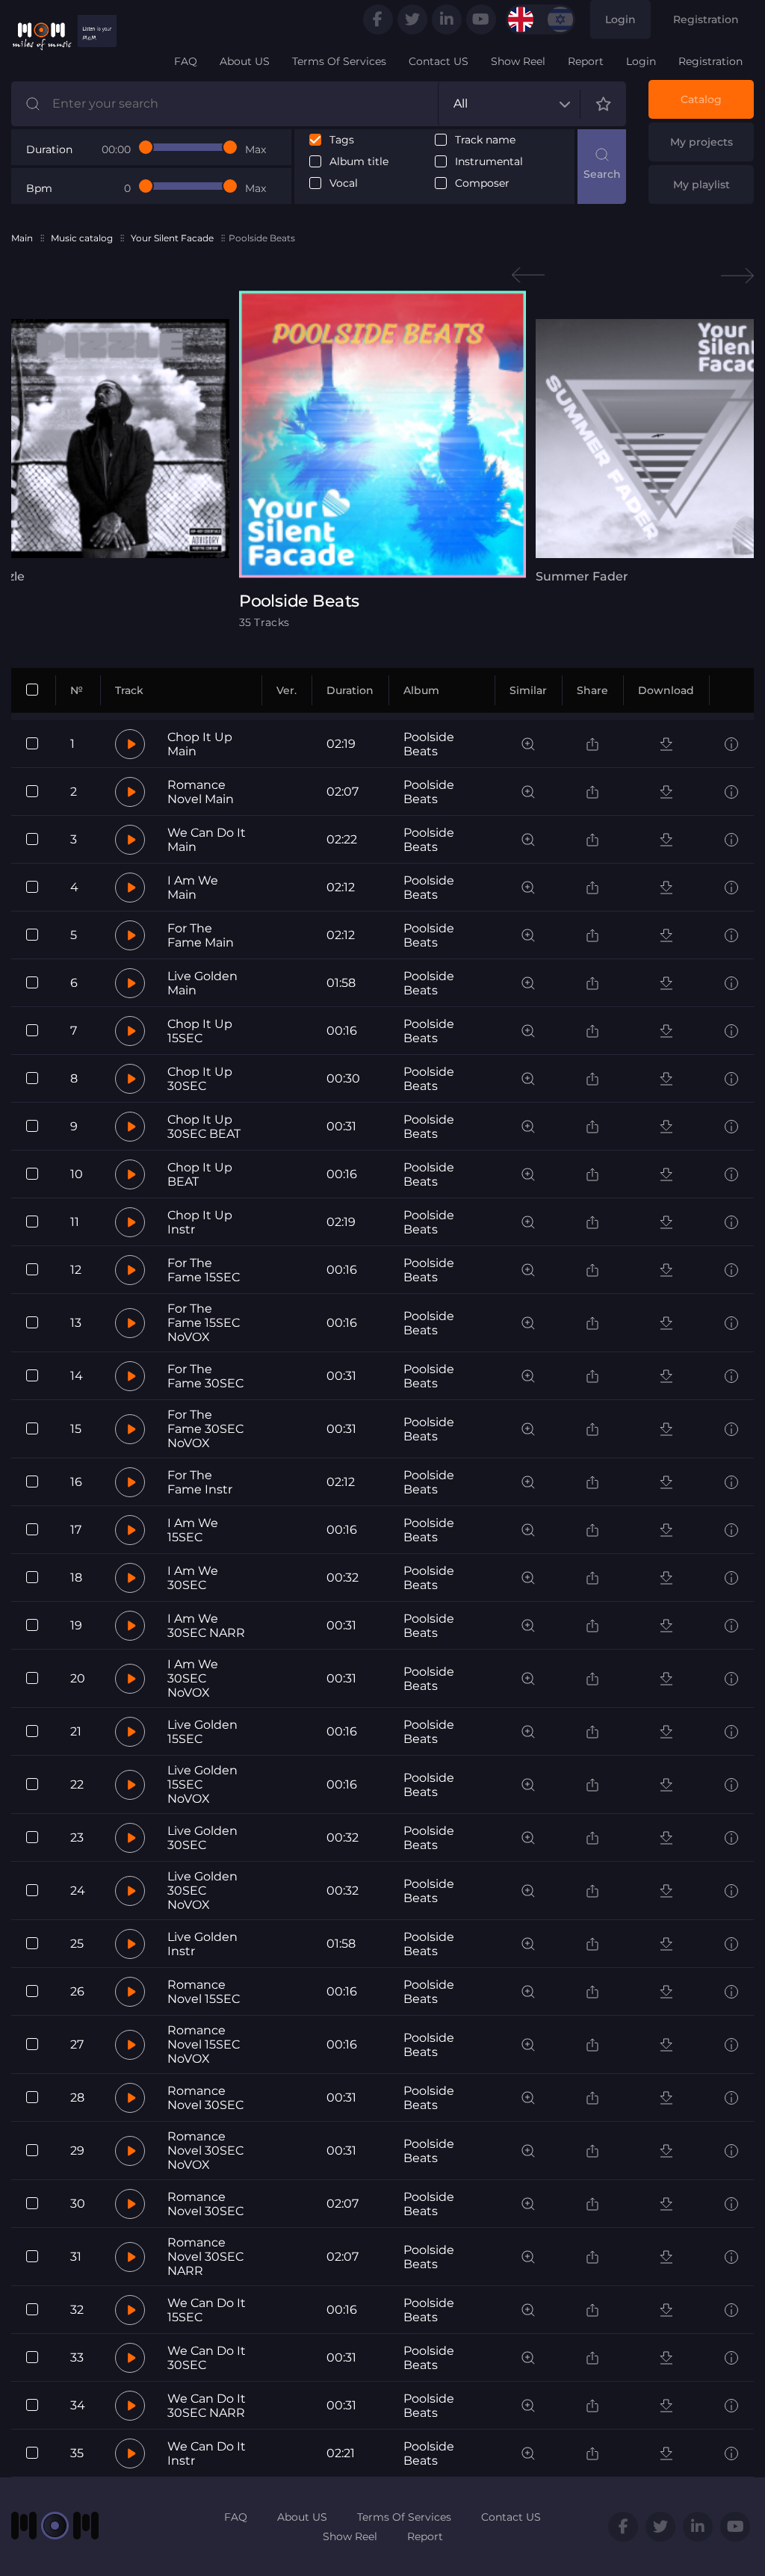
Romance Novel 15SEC (204, 1992)
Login (620, 19)
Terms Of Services (339, 61)
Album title (359, 162)
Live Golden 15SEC (202, 1732)
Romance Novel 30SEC (205, 2098)
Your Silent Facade (172, 238)
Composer (482, 183)
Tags (342, 140)
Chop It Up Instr (200, 1222)
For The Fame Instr (200, 1482)
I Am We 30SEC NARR (206, 1626)
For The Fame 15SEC (204, 1270)
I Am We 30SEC (193, 1578)
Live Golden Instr (202, 1944)
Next (737, 275)
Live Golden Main (202, 983)
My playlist (701, 185)
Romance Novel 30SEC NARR (205, 2257)
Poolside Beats (429, 744)
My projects (701, 142)
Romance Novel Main (201, 792)
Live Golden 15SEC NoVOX (202, 1784)
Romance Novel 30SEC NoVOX (205, 2151)
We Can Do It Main (207, 840)
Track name (485, 140)
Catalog (701, 99)
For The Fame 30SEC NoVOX (205, 1429)
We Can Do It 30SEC (207, 2358)
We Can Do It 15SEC (207, 2310)
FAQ (186, 61)
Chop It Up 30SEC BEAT (204, 1127)
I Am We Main (193, 888)
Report (586, 61)
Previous (528, 275)
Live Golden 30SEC (202, 1838)
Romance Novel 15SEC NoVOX (204, 2044)
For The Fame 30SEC (205, 1376)
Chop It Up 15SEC (200, 1031)
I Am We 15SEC (193, 1530)
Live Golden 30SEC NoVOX (202, 1891)
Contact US (439, 61)
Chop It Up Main (200, 744)
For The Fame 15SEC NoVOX (204, 1323)
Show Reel (518, 61)
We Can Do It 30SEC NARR (207, 2406)
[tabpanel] (382, 459)
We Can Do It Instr (207, 2453)
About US (245, 61)
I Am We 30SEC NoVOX (193, 1678)
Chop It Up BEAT (200, 1174)
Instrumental (489, 162)
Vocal (344, 183)
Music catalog (82, 238)
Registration (706, 19)
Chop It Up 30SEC (200, 1079)
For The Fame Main (201, 935)
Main (22, 238)
